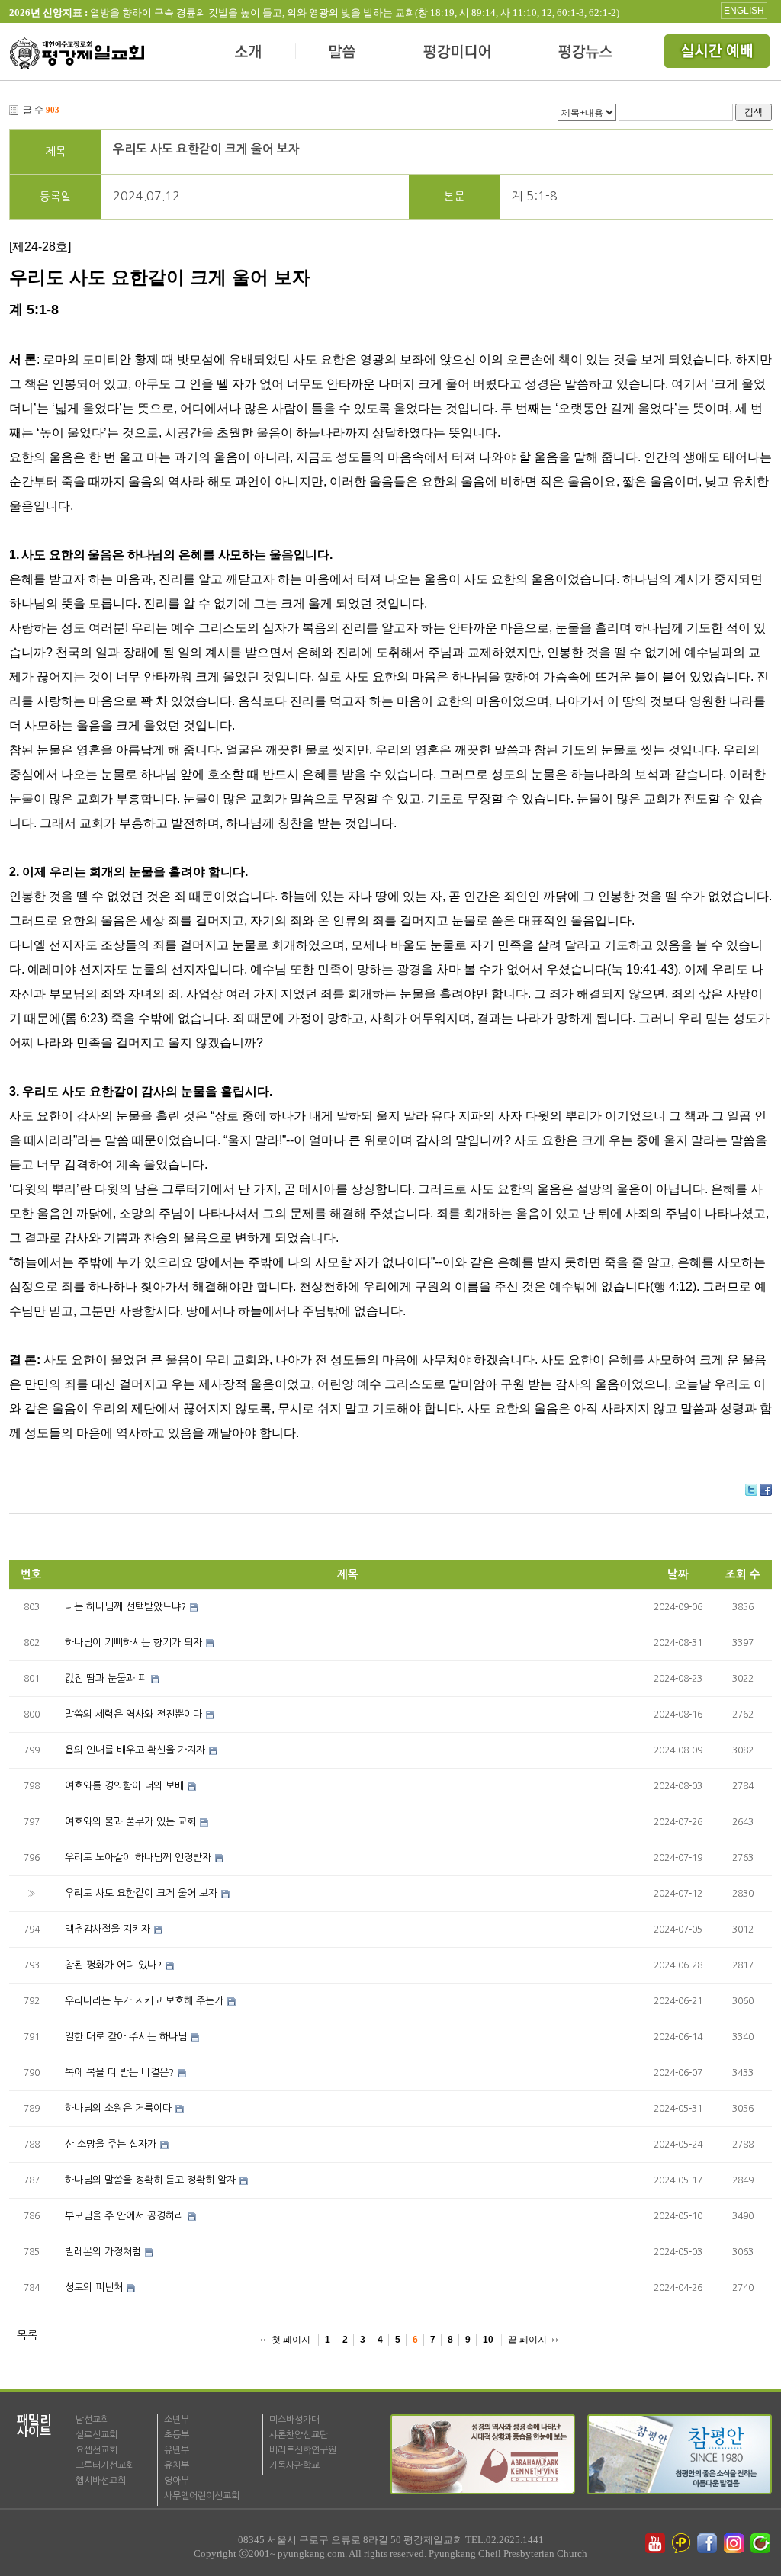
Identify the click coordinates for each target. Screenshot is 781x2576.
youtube (655, 2543)
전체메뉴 (718, 53)
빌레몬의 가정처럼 (103, 2252)
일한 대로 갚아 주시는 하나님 (126, 2037)
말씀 (343, 53)
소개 (249, 53)
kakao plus (682, 2543)
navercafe (762, 2543)
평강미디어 (458, 53)
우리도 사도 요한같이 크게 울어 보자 (206, 149)
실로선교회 (96, 2435)
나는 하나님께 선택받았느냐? (125, 1607)
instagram (735, 2543)
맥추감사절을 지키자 (108, 1929)
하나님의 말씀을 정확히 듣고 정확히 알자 (150, 2180)
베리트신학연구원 (303, 2450)
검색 (754, 112)
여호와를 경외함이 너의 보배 (124, 1786)
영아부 (177, 2481)
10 (488, 2340)
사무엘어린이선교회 (202, 2496)
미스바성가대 (294, 2420)
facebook (709, 2543)
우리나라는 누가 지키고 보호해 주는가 (144, 2001)
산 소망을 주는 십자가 (111, 2144)
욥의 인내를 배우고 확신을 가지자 (135, 1750)
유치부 (177, 2465)
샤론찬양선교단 (299, 2435)
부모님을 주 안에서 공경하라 (124, 2216)
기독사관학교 (294, 2465)
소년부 (177, 2420)
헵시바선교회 (101, 2481)
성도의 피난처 (94, 2287)
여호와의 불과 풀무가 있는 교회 (130, 1822)
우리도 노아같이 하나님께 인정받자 (138, 1857)
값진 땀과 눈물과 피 (106, 1678)
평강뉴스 (587, 53)
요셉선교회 (96, 2450)
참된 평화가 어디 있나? (113, 1965)
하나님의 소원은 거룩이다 (118, 2108)
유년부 (177, 2450)
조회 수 (743, 1574)
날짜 (678, 1574)
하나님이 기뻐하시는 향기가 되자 (133, 1642)
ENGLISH (744, 11)
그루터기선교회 (105, 2465)
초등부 (177, 2435)
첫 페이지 (291, 2340)
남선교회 (92, 2420)
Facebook (766, 1490)
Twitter (751, 1490)
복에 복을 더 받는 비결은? (119, 2072)
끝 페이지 (527, 2340)
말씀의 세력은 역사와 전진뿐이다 (133, 1714)
